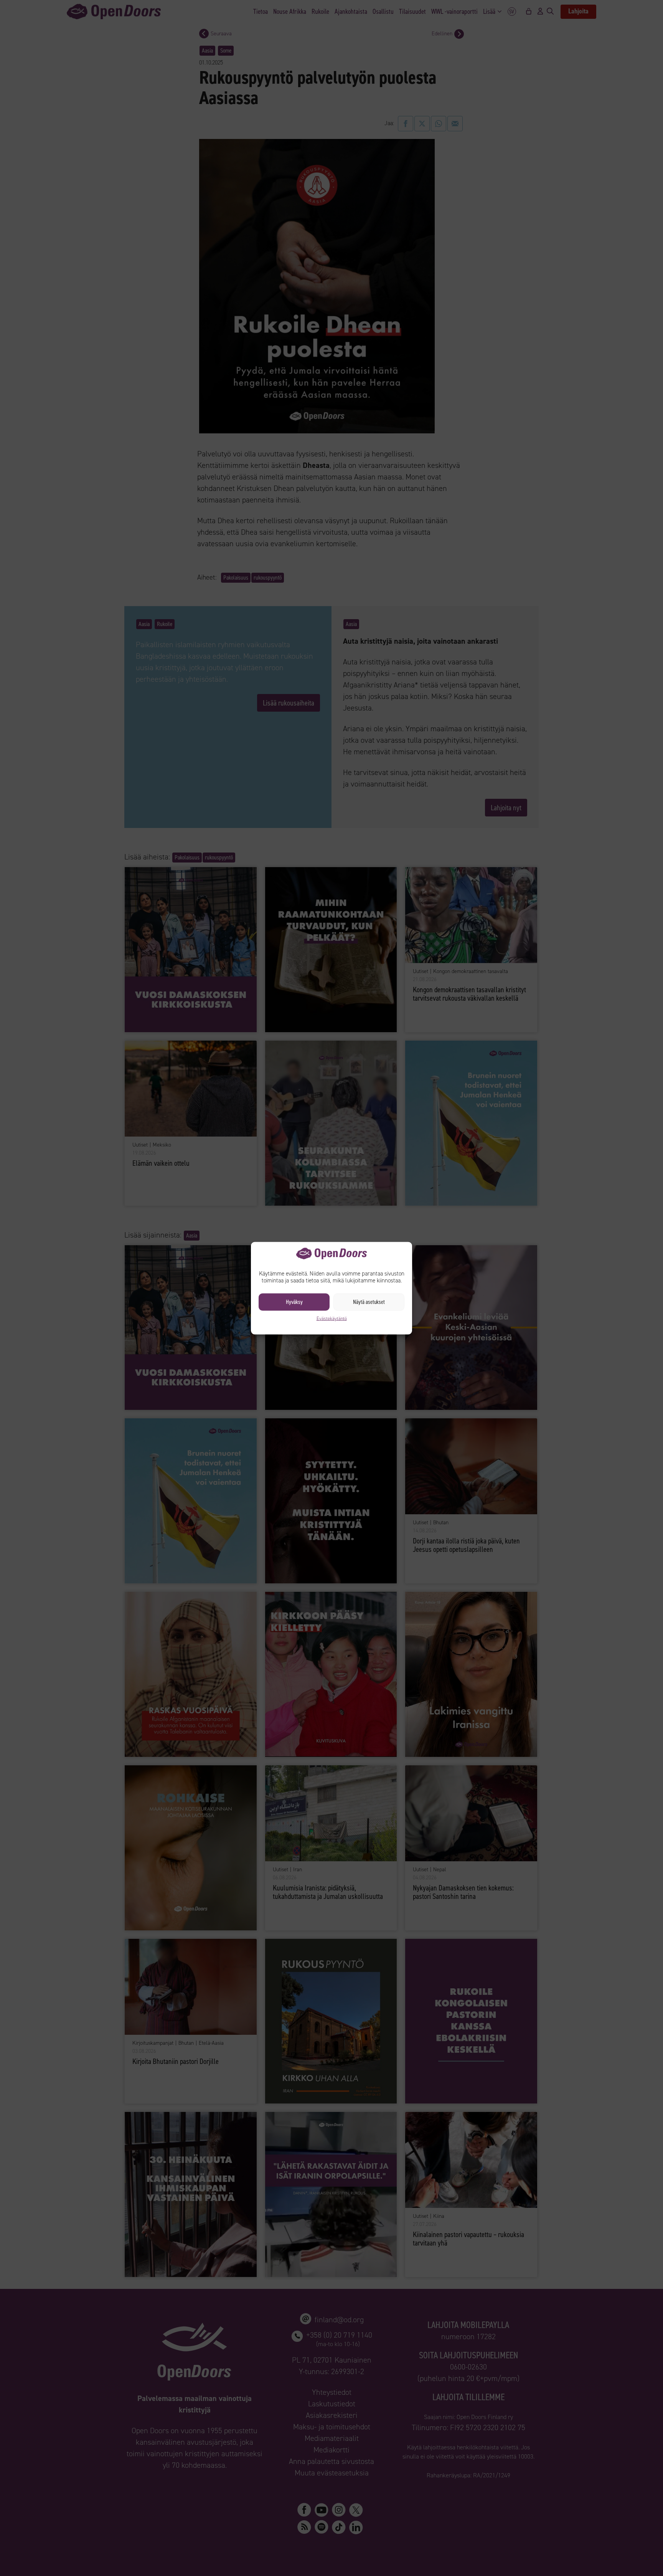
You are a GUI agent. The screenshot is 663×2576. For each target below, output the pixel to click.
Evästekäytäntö (332, 1318)
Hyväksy (294, 1302)
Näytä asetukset (369, 1302)
